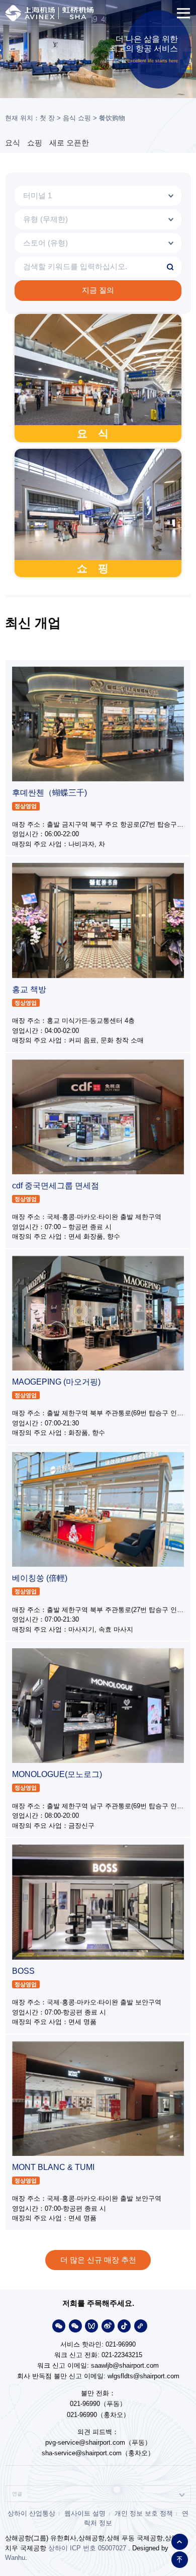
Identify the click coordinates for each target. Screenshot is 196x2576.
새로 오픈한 (69, 143)
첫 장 (47, 118)
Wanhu (15, 2558)
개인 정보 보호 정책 (144, 2513)
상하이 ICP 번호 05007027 (87, 2548)
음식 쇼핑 (77, 118)
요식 (13, 143)
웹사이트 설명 (85, 2513)
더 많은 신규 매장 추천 (98, 2260)
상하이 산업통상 (31, 2513)
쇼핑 (35, 143)
